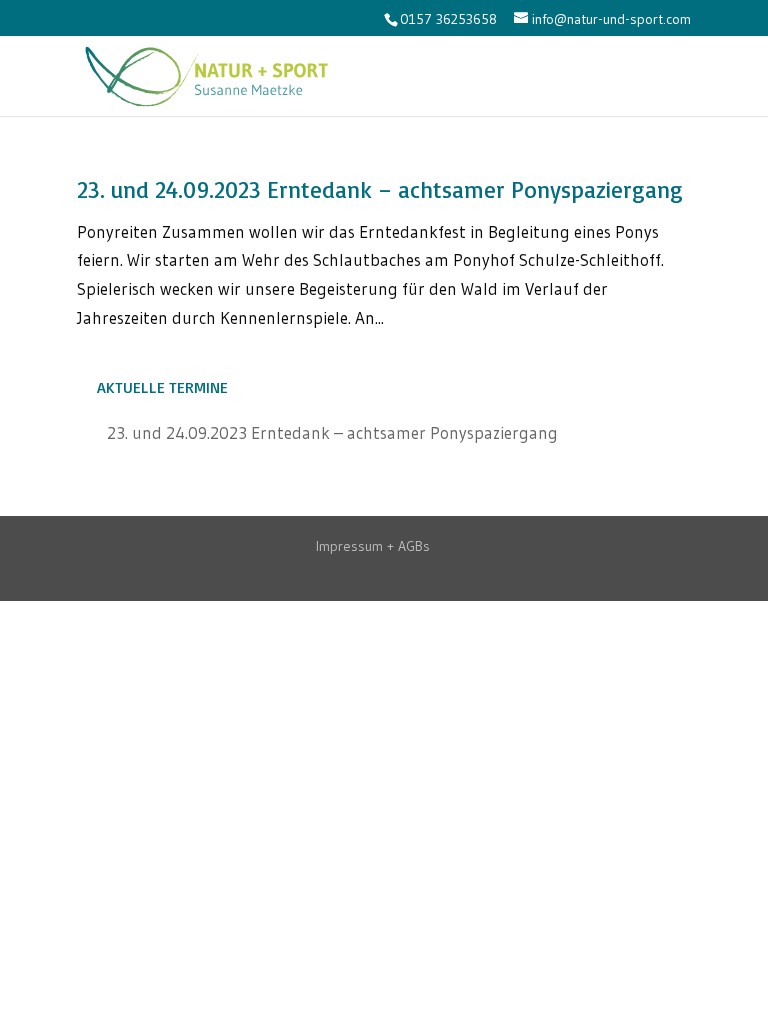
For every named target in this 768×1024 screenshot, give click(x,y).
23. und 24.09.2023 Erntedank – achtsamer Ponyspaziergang (380, 189)
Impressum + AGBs (373, 546)
